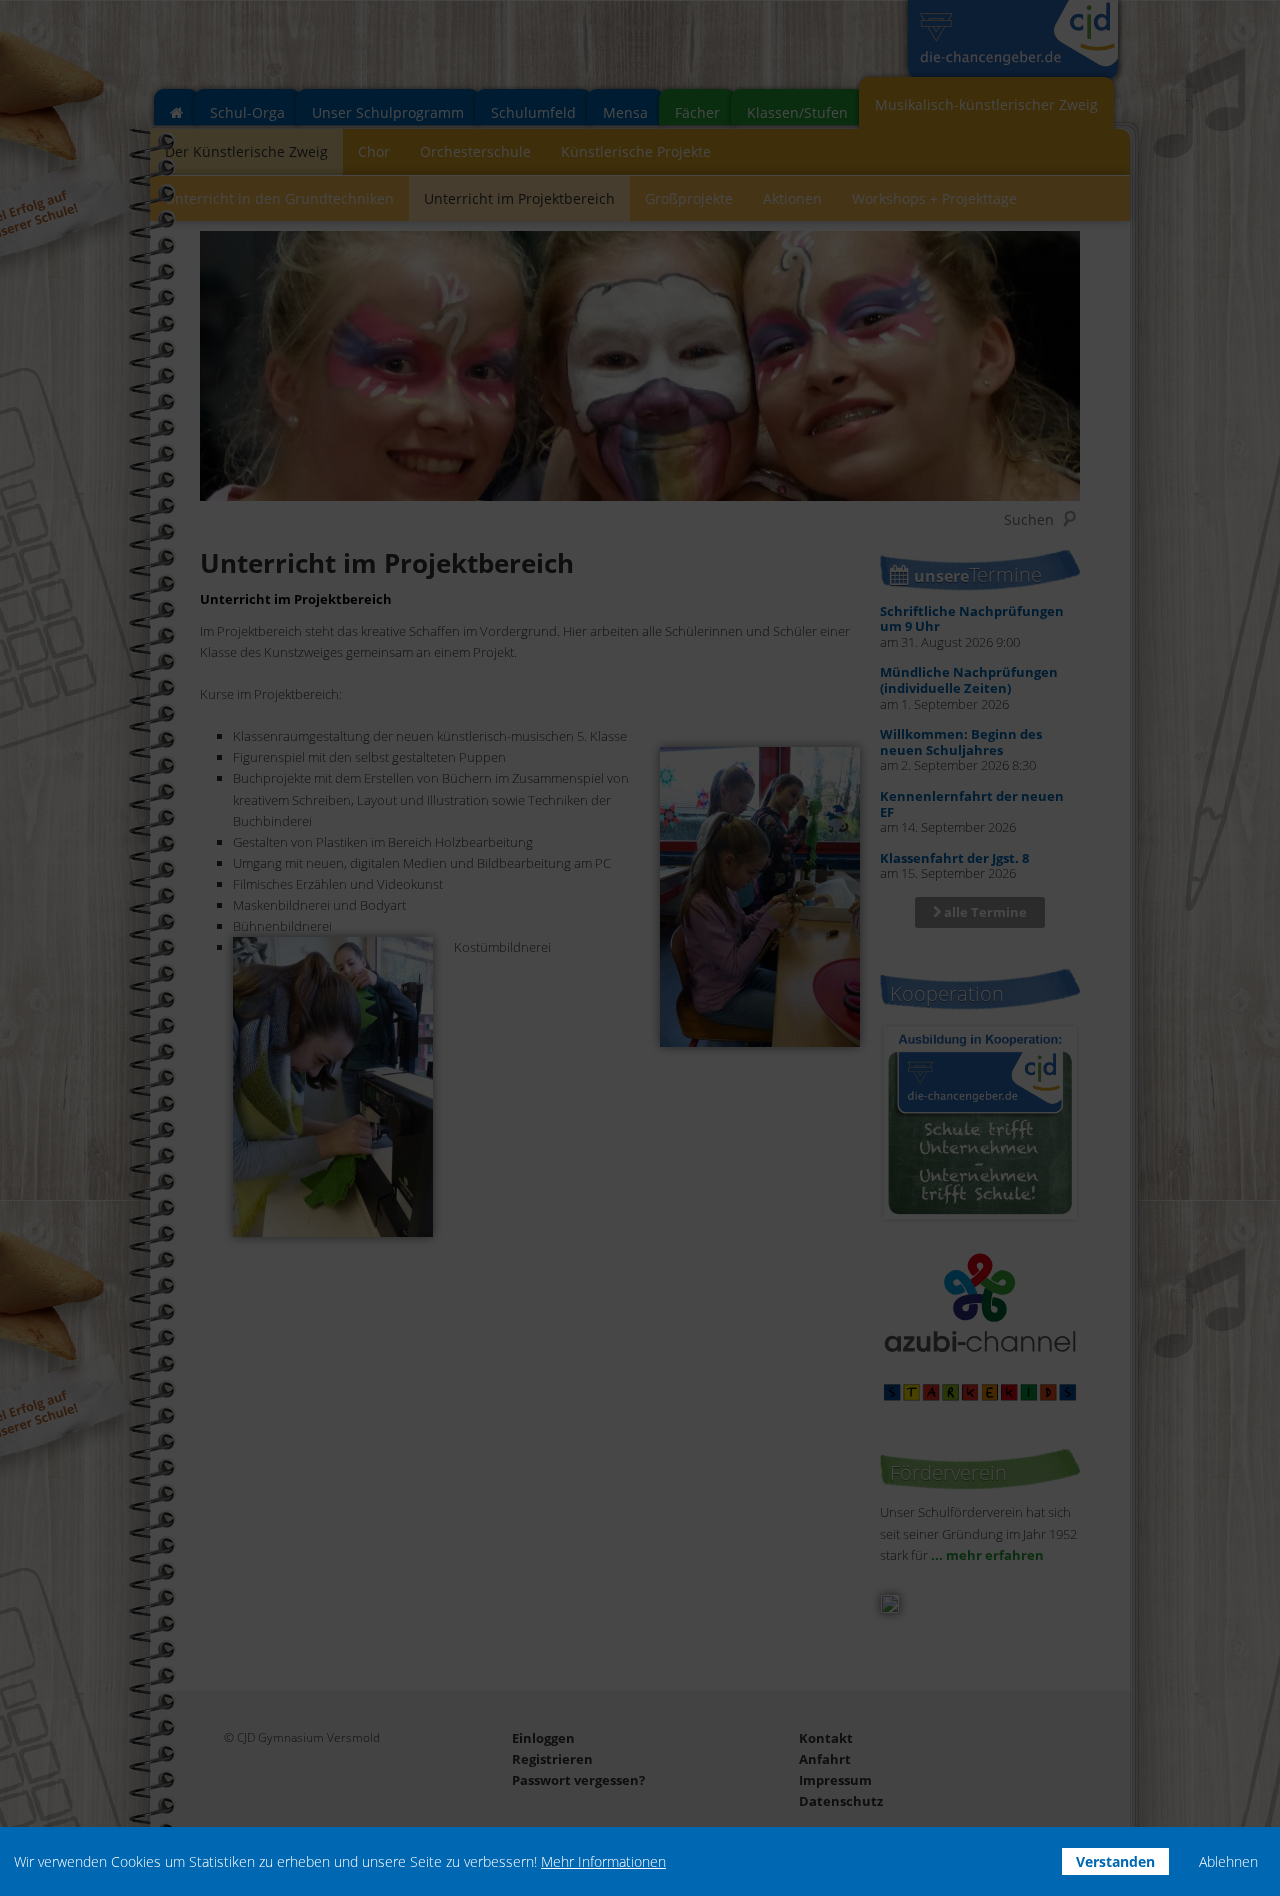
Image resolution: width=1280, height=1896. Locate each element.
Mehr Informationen (603, 1861)
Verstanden (1115, 1861)
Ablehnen (1228, 1861)
